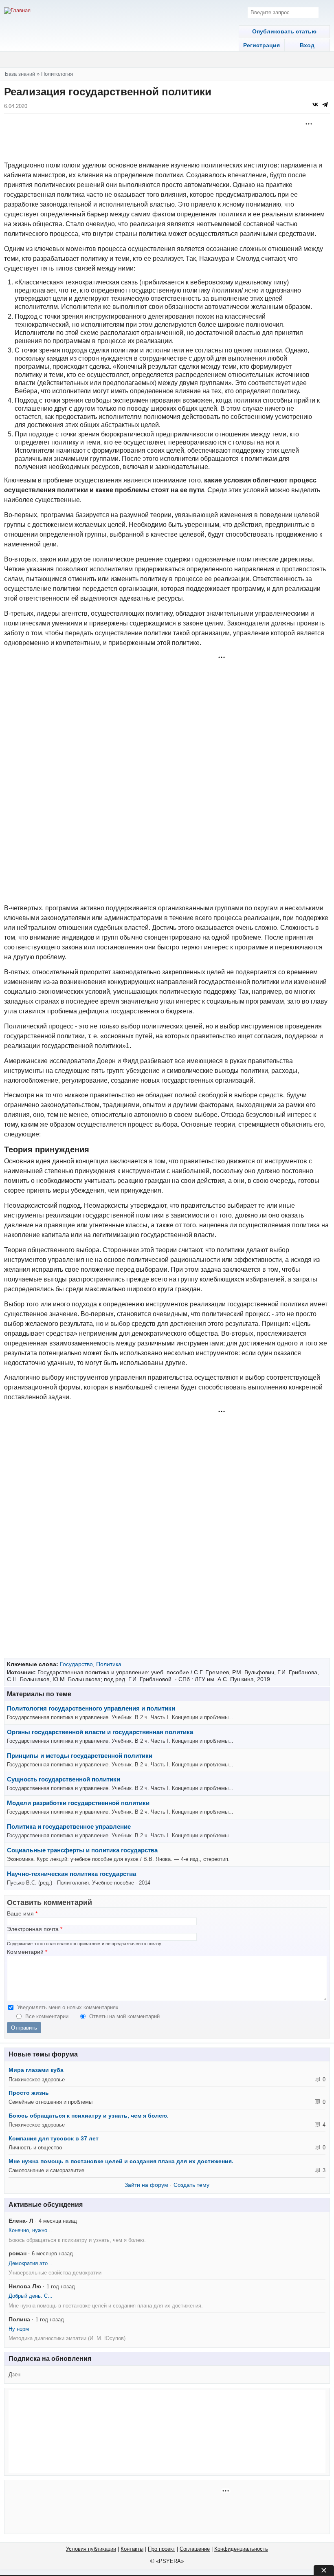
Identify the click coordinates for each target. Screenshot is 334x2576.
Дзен (14, 2375)
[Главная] (17, 11)
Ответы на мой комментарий (124, 2016)
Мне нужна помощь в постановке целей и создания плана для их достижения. (121, 2161)
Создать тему (191, 2185)
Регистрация (261, 45)
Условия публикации (91, 2549)
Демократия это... (31, 2263)
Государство (76, 1664)
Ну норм (19, 2329)
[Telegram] (325, 104)
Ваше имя (22, 1914)
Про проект (162, 2549)
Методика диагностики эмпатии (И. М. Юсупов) (67, 2338)
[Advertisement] (167, 140)
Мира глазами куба (36, 2070)
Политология (57, 74)
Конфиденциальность (241, 2549)
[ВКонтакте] (315, 104)
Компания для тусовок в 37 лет (54, 2138)
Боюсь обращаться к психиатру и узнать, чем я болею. (89, 2116)
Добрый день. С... (31, 2296)
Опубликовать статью (284, 31)
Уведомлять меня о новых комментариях (68, 2007)
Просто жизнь (29, 2093)
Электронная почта (35, 1929)
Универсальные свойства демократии (55, 2273)
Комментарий (27, 1952)
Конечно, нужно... (30, 2230)
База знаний (20, 74)
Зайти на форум (146, 2185)
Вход (307, 45)
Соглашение (195, 2549)
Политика (109, 1664)
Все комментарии (48, 2016)
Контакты (132, 2549)
